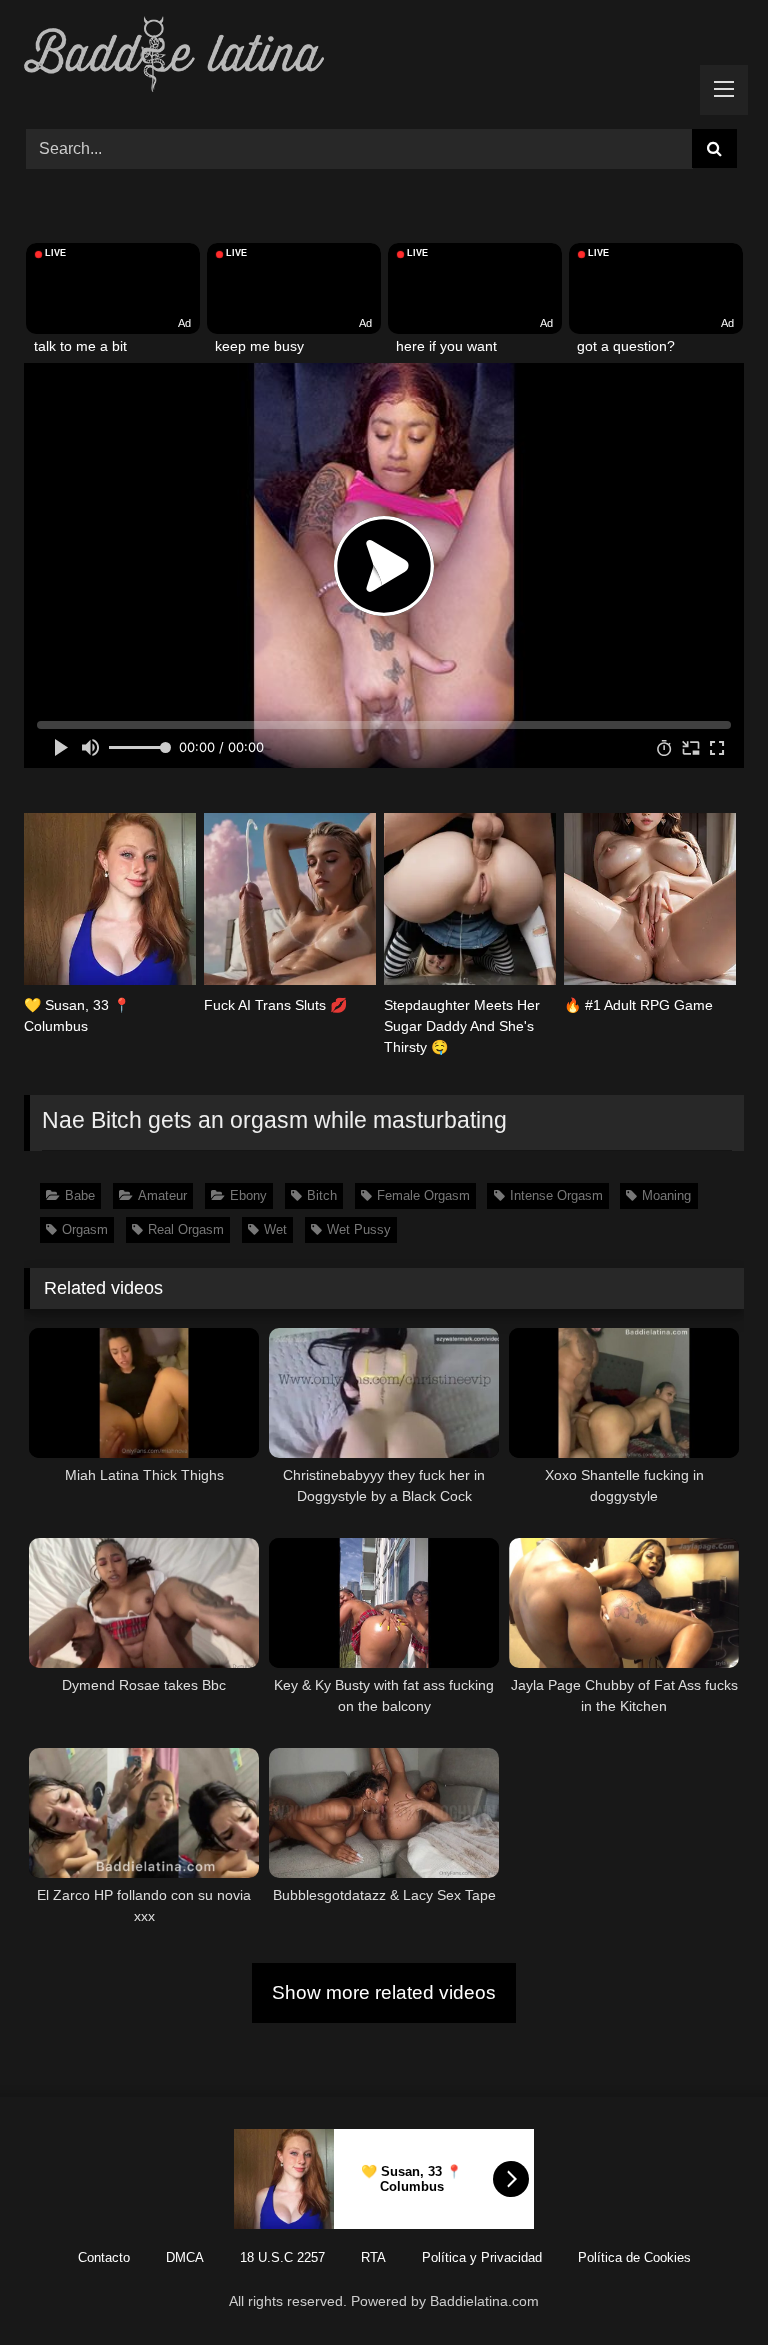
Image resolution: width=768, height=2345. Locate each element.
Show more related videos (384, 1992)
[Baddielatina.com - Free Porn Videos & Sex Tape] (384, 57)
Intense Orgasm (556, 1195)
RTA (373, 2257)
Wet (275, 1229)
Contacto (104, 2257)
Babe (80, 1195)
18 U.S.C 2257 (282, 2257)
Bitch (322, 1195)
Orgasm (85, 1229)
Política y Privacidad (482, 2257)
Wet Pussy (359, 1229)
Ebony (248, 1195)
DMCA (185, 2257)
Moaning (666, 1195)
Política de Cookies (634, 2257)
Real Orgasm (186, 1229)
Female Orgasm (423, 1195)
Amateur (162, 1195)
